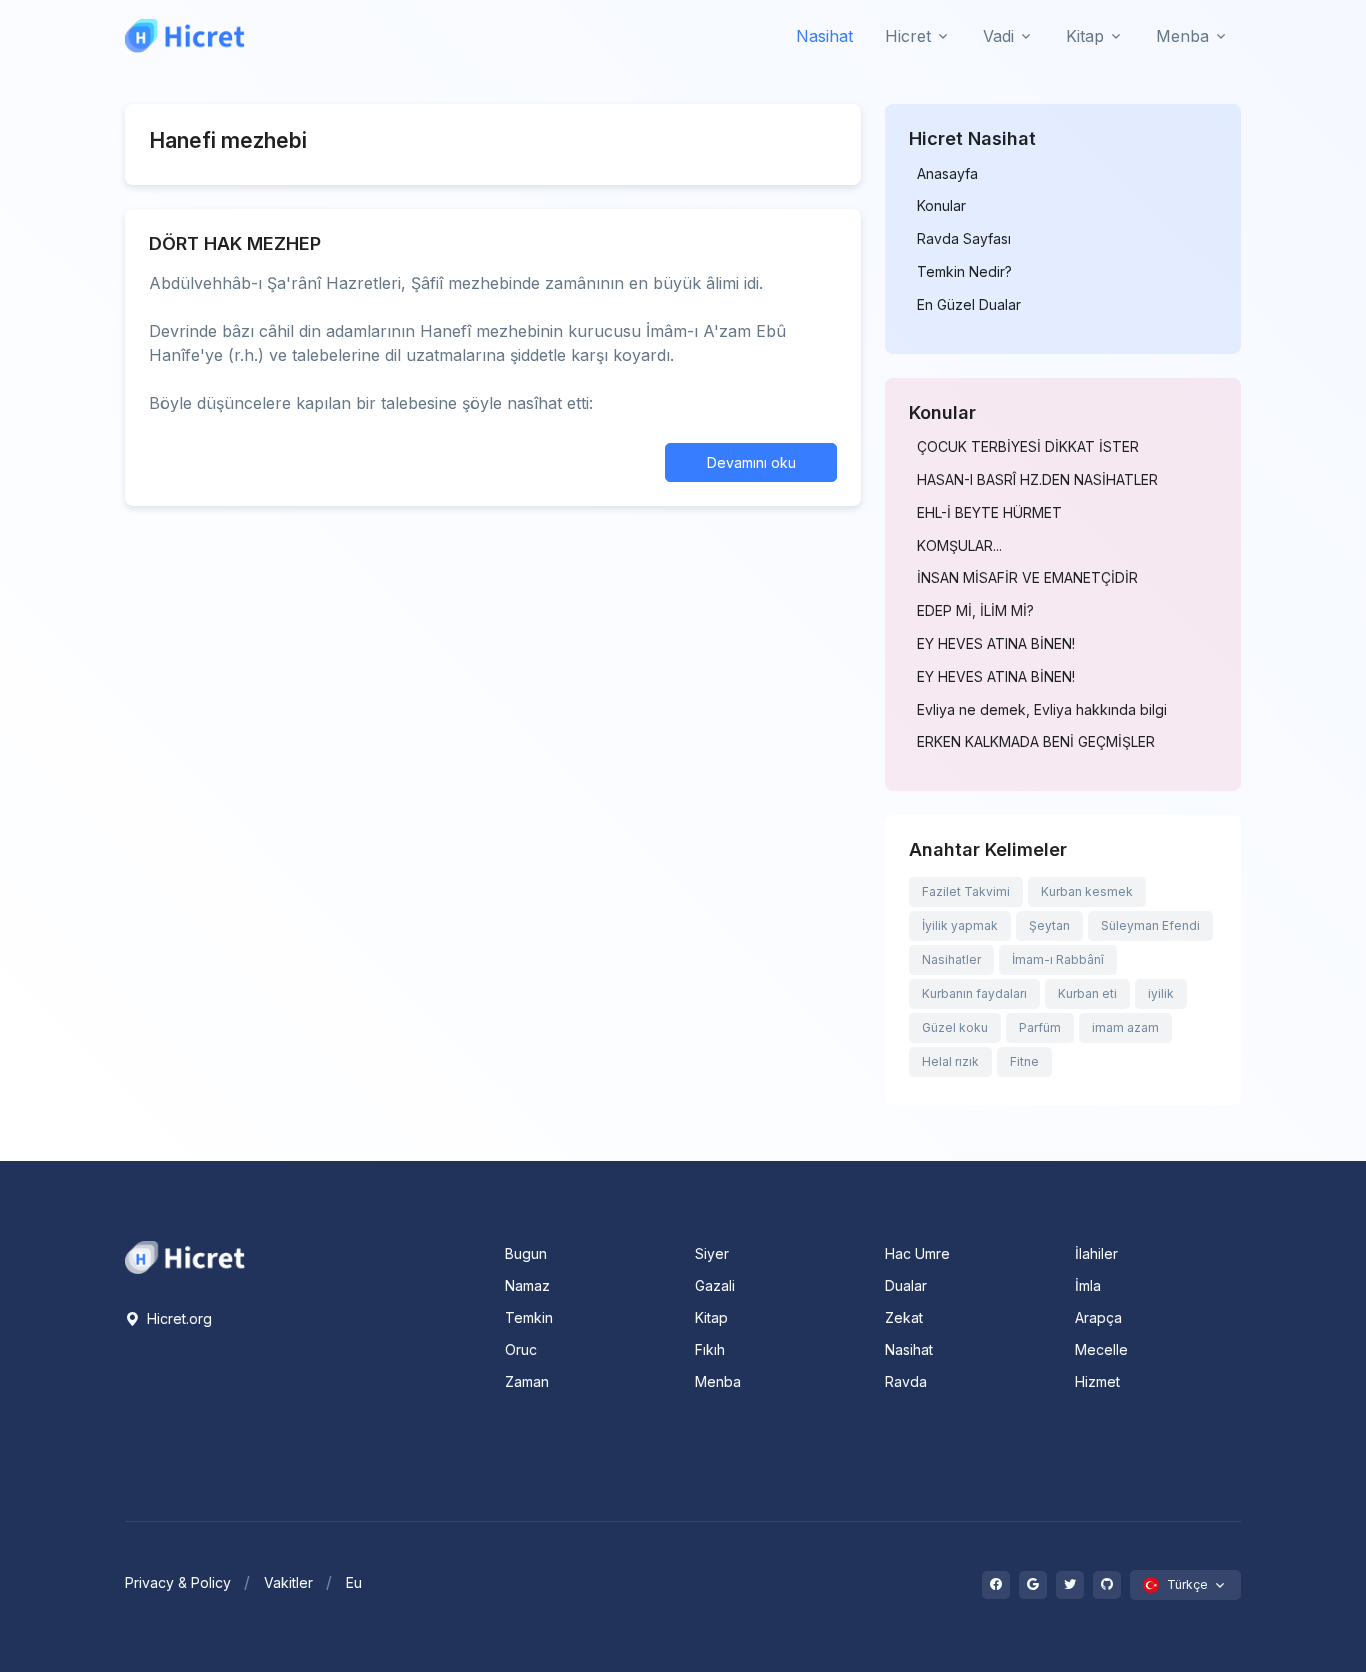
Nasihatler (951, 959)
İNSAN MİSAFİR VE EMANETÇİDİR (1027, 578)
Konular (941, 206)
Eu (354, 1582)
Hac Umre (917, 1253)
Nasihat (824, 36)
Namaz (527, 1285)
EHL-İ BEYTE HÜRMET (989, 513)
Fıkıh (710, 1349)
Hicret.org (177, 1318)
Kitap (711, 1317)
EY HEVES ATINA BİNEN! (996, 644)
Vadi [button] (998, 36)
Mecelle (1101, 1349)
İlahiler (1096, 1253)
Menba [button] (1182, 36)
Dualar (906, 1285)
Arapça (1098, 1317)
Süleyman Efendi (1150, 925)
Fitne (1024, 1061)
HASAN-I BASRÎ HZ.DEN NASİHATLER (1037, 480)
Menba (718, 1381)
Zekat (904, 1317)
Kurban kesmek (1087, 891)
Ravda (906, 1381)
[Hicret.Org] (185, 35)
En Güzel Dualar (969, 305)
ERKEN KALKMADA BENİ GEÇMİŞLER (1036, 742)
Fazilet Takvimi (966, 891)
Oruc (521, 1349)
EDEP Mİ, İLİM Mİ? (975, 611)
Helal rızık (950, 1061)
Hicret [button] (908, 36)
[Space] (185, 1256)
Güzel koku (955, 1027)
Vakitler (288, 1582)
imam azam (1125, 1027)
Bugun (526, 1253)
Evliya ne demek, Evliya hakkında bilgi (1042, 710)
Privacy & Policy (178, 1582)
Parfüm (1040, 1027)
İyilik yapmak (960, 925)
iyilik (1161, 993)
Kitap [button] (1085, 36)
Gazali (715, 1285)
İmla (1088, 1285)
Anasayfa (947, 174)
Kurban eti (1087, 993)
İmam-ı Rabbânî (1058, 959)
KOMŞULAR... (959, 546)
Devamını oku (751, 462)
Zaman (527, 1381)
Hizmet (1097, 1381)
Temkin (529, 1317)
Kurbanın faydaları (974, 993)
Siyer (712, 1253)
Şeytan (1049, 925)
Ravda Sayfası (964, 239)
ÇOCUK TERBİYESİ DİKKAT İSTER (1028, 447)
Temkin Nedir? (964, 272)
